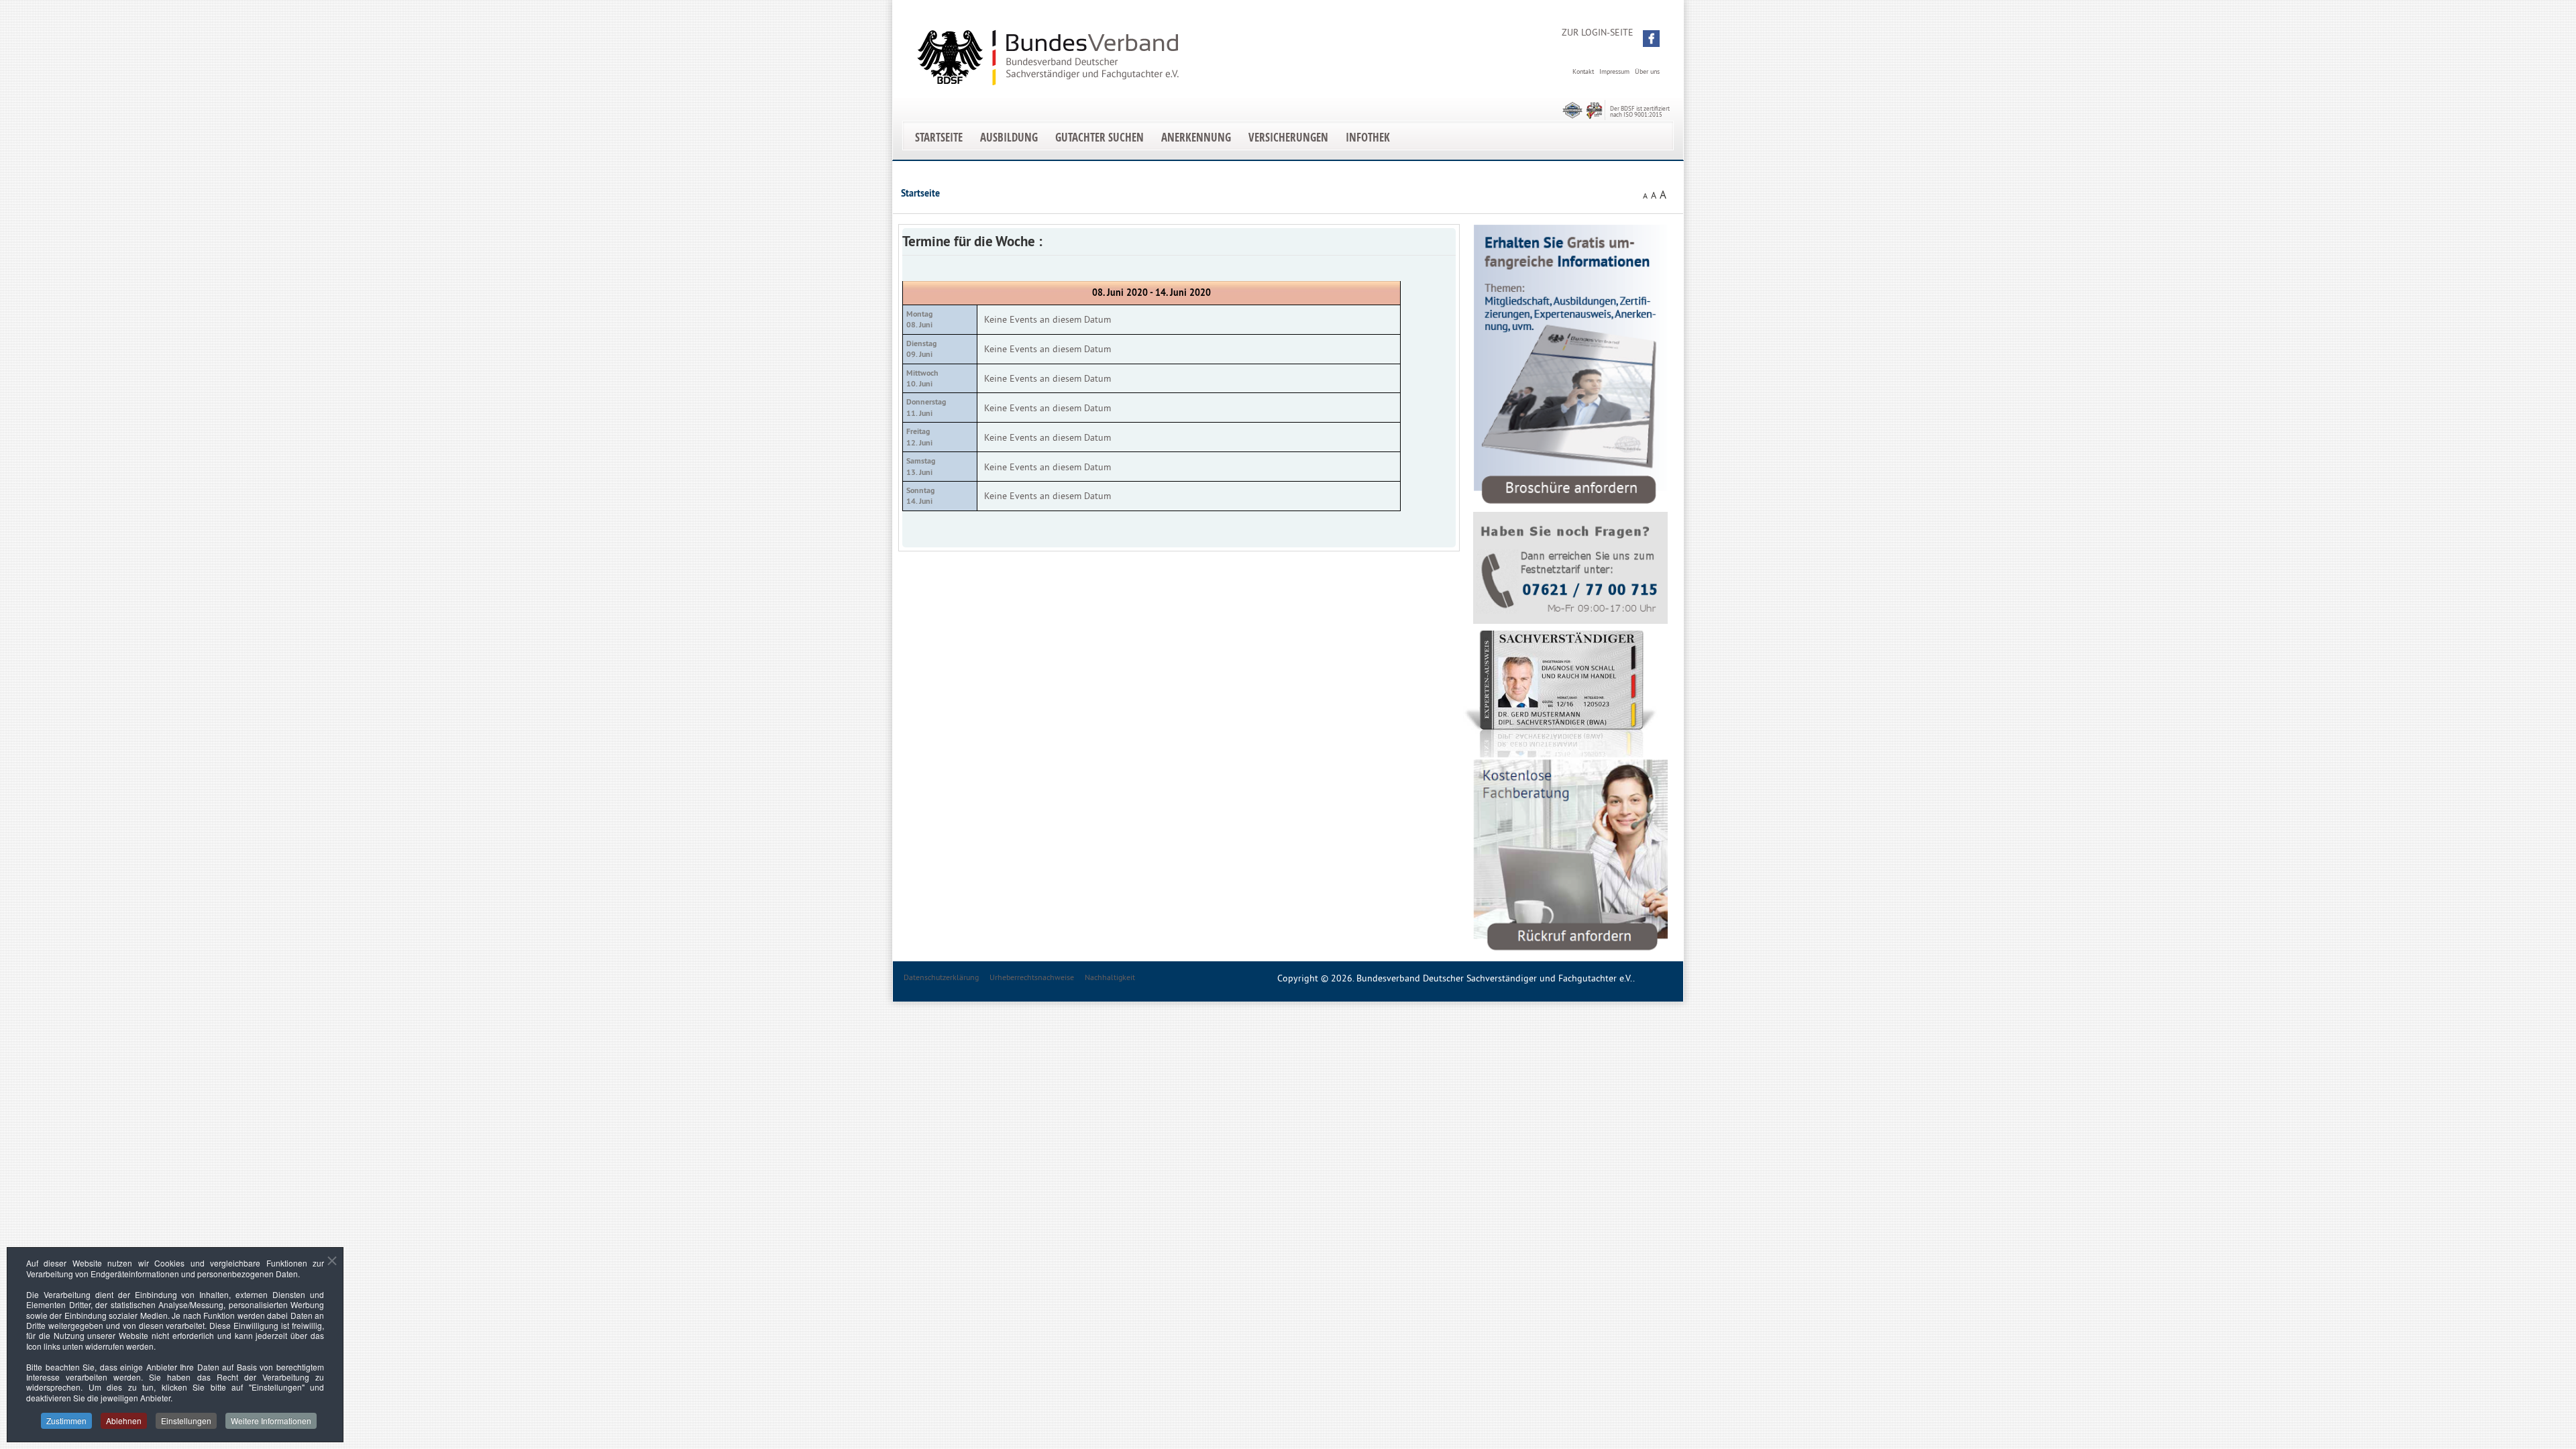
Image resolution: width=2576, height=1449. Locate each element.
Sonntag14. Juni (920, 496)
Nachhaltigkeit (1110, 977)
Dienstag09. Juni (921, 349)
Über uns (1647, 71)
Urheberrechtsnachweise (1032, 977)
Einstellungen (186, 1420)
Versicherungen (1288, 137)
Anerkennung (1196, 137)
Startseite (939, 137)
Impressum (1614, 71)
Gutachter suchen (1099, 137)
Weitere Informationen (271, 1420)
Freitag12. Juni (919, 437)
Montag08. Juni (919, 319)
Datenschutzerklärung (941, 977)
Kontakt (1583, 71)
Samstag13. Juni (921, 466)
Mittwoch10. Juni (922, 378)
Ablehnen (124, 1420)
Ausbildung (1009, 137)
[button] (1651, 39)
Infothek (1368, 137)
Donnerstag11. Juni (926, 407)
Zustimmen (66, 1420)
